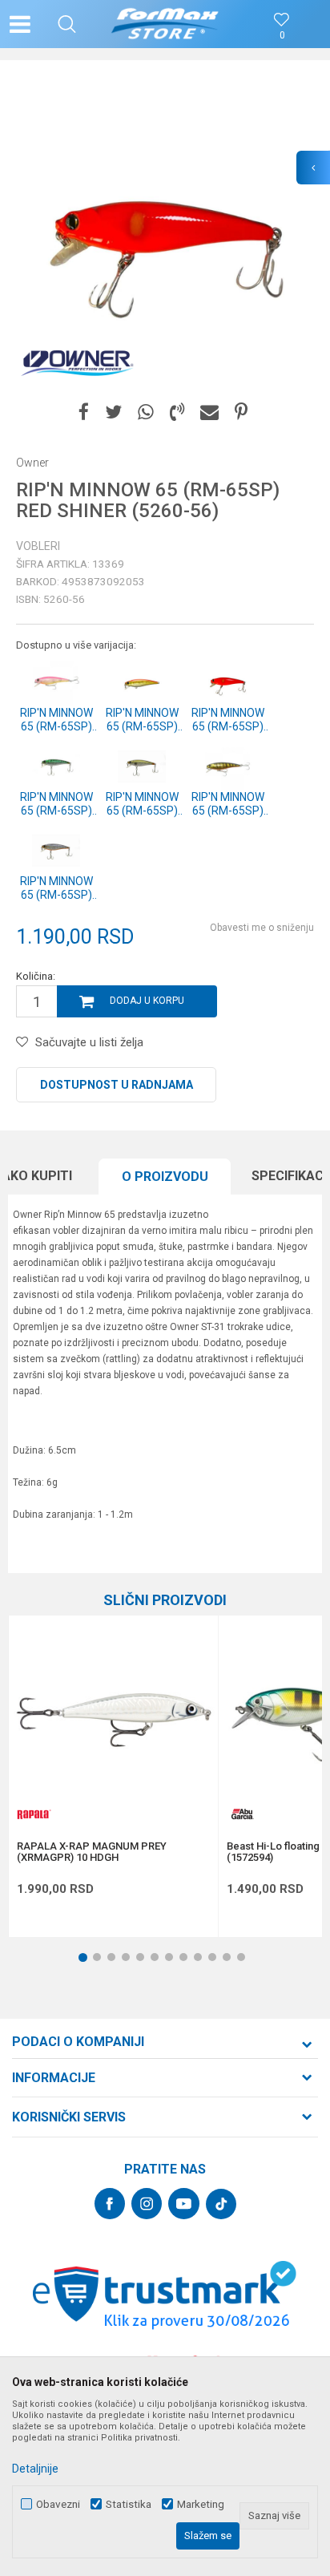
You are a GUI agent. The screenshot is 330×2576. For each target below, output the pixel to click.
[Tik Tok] (221, 2204)
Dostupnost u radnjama (117, 1085)
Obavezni (58, 2504)
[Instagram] (147, 2204)
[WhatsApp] (146, 412)
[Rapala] (33, 1814)
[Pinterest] (241, 412)
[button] (67, 24)
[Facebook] (84, 412)
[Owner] (76, 362)
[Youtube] (184, 2204)
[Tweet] (113, 412)
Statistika (129, 2504)
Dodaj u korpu (147, 1001)
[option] (165, 233)
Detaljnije (35, 2469)
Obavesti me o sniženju (262, 928)
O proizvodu (165, 1177)
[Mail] (209, 412)
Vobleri (38, 546)
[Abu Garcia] (243, 1814)
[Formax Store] (165, 24)
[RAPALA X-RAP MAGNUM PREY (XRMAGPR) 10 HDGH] (113, 1720)
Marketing (201, 2504)
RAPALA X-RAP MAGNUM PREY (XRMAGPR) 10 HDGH (92, 1852)
